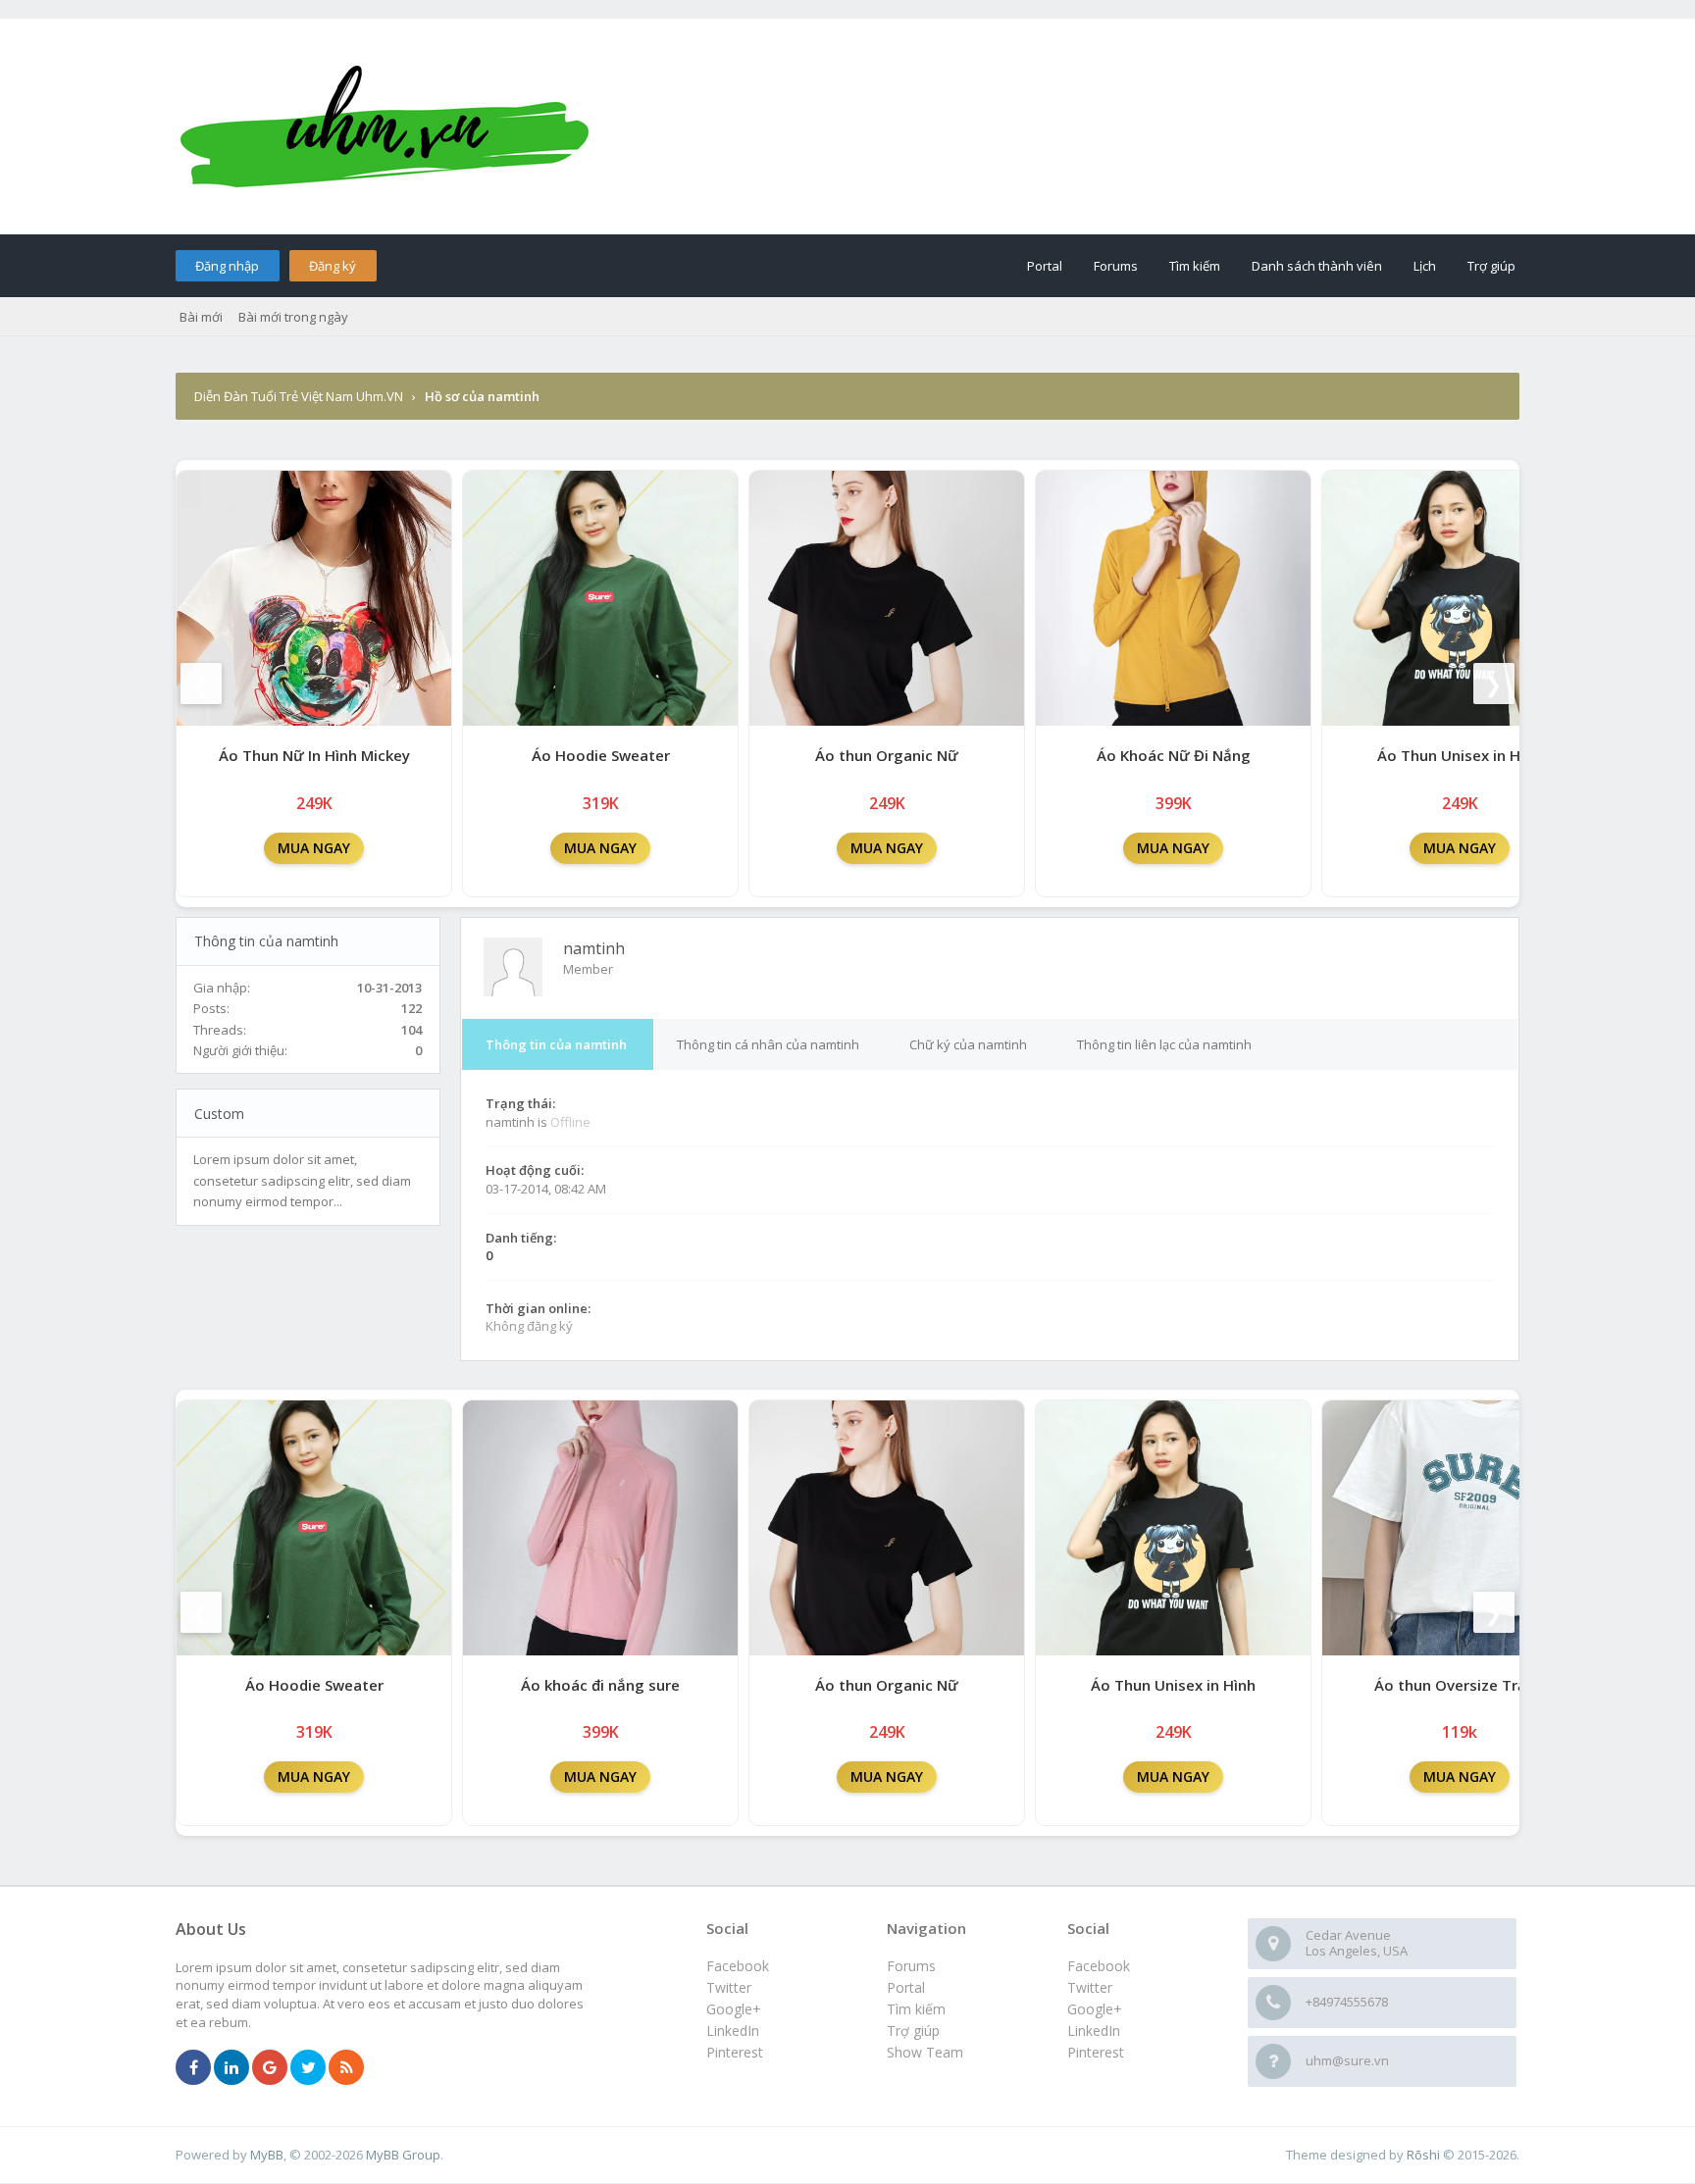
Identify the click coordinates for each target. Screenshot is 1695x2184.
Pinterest (1096, 2052)
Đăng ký (333, 266)
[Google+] (270, 2068)
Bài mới (201, 317)
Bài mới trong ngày (293, 317)
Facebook (1099, 1966)
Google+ (1095, 2009)
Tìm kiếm (1195, 266)
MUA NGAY (314, 848)
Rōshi (1423, 2155)
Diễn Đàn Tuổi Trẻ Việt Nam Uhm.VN (299, 396)
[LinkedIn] (231, 2068)
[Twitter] (308, 2068)
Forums (1116, 266)
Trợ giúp (1491, 266)
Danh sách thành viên (1317, 266)
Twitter (1090, 1987)
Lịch (1425, 266)
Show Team (925, 2052)
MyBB (267, 2155)
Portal (1045, 266)
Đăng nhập (227, 266)
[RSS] (346, 2068)
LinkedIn (1094, 2031)
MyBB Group (403, 2155)
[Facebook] (193, 2068)
